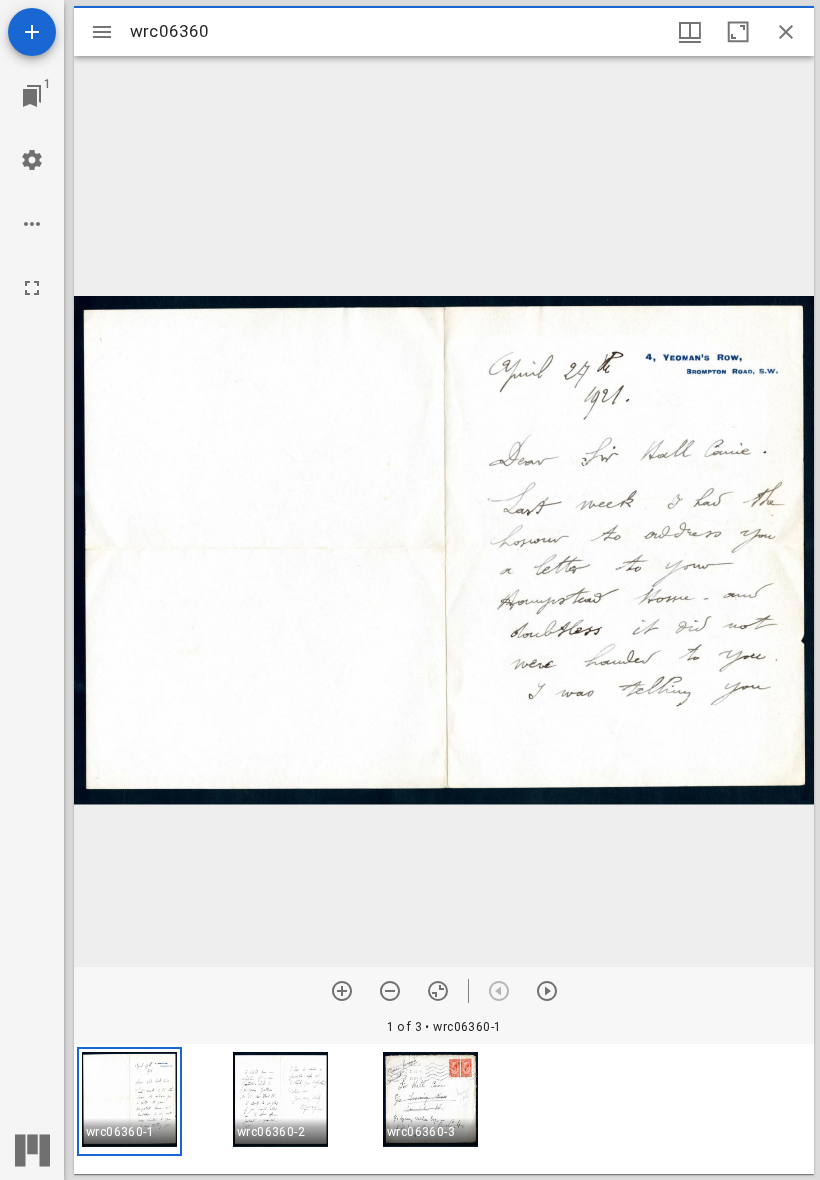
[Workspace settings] (32, 160)
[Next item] (547, 991)
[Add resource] (32, 32)
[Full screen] (32, 288)
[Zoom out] (390, 991)
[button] (129, 1101)
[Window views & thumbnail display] (690, 32)
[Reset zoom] (438, 991)
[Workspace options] (32, 224)
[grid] (444, 1109)
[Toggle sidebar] (102, 32)
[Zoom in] (342, 991)
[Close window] (786, 32)
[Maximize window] (738, 32)
